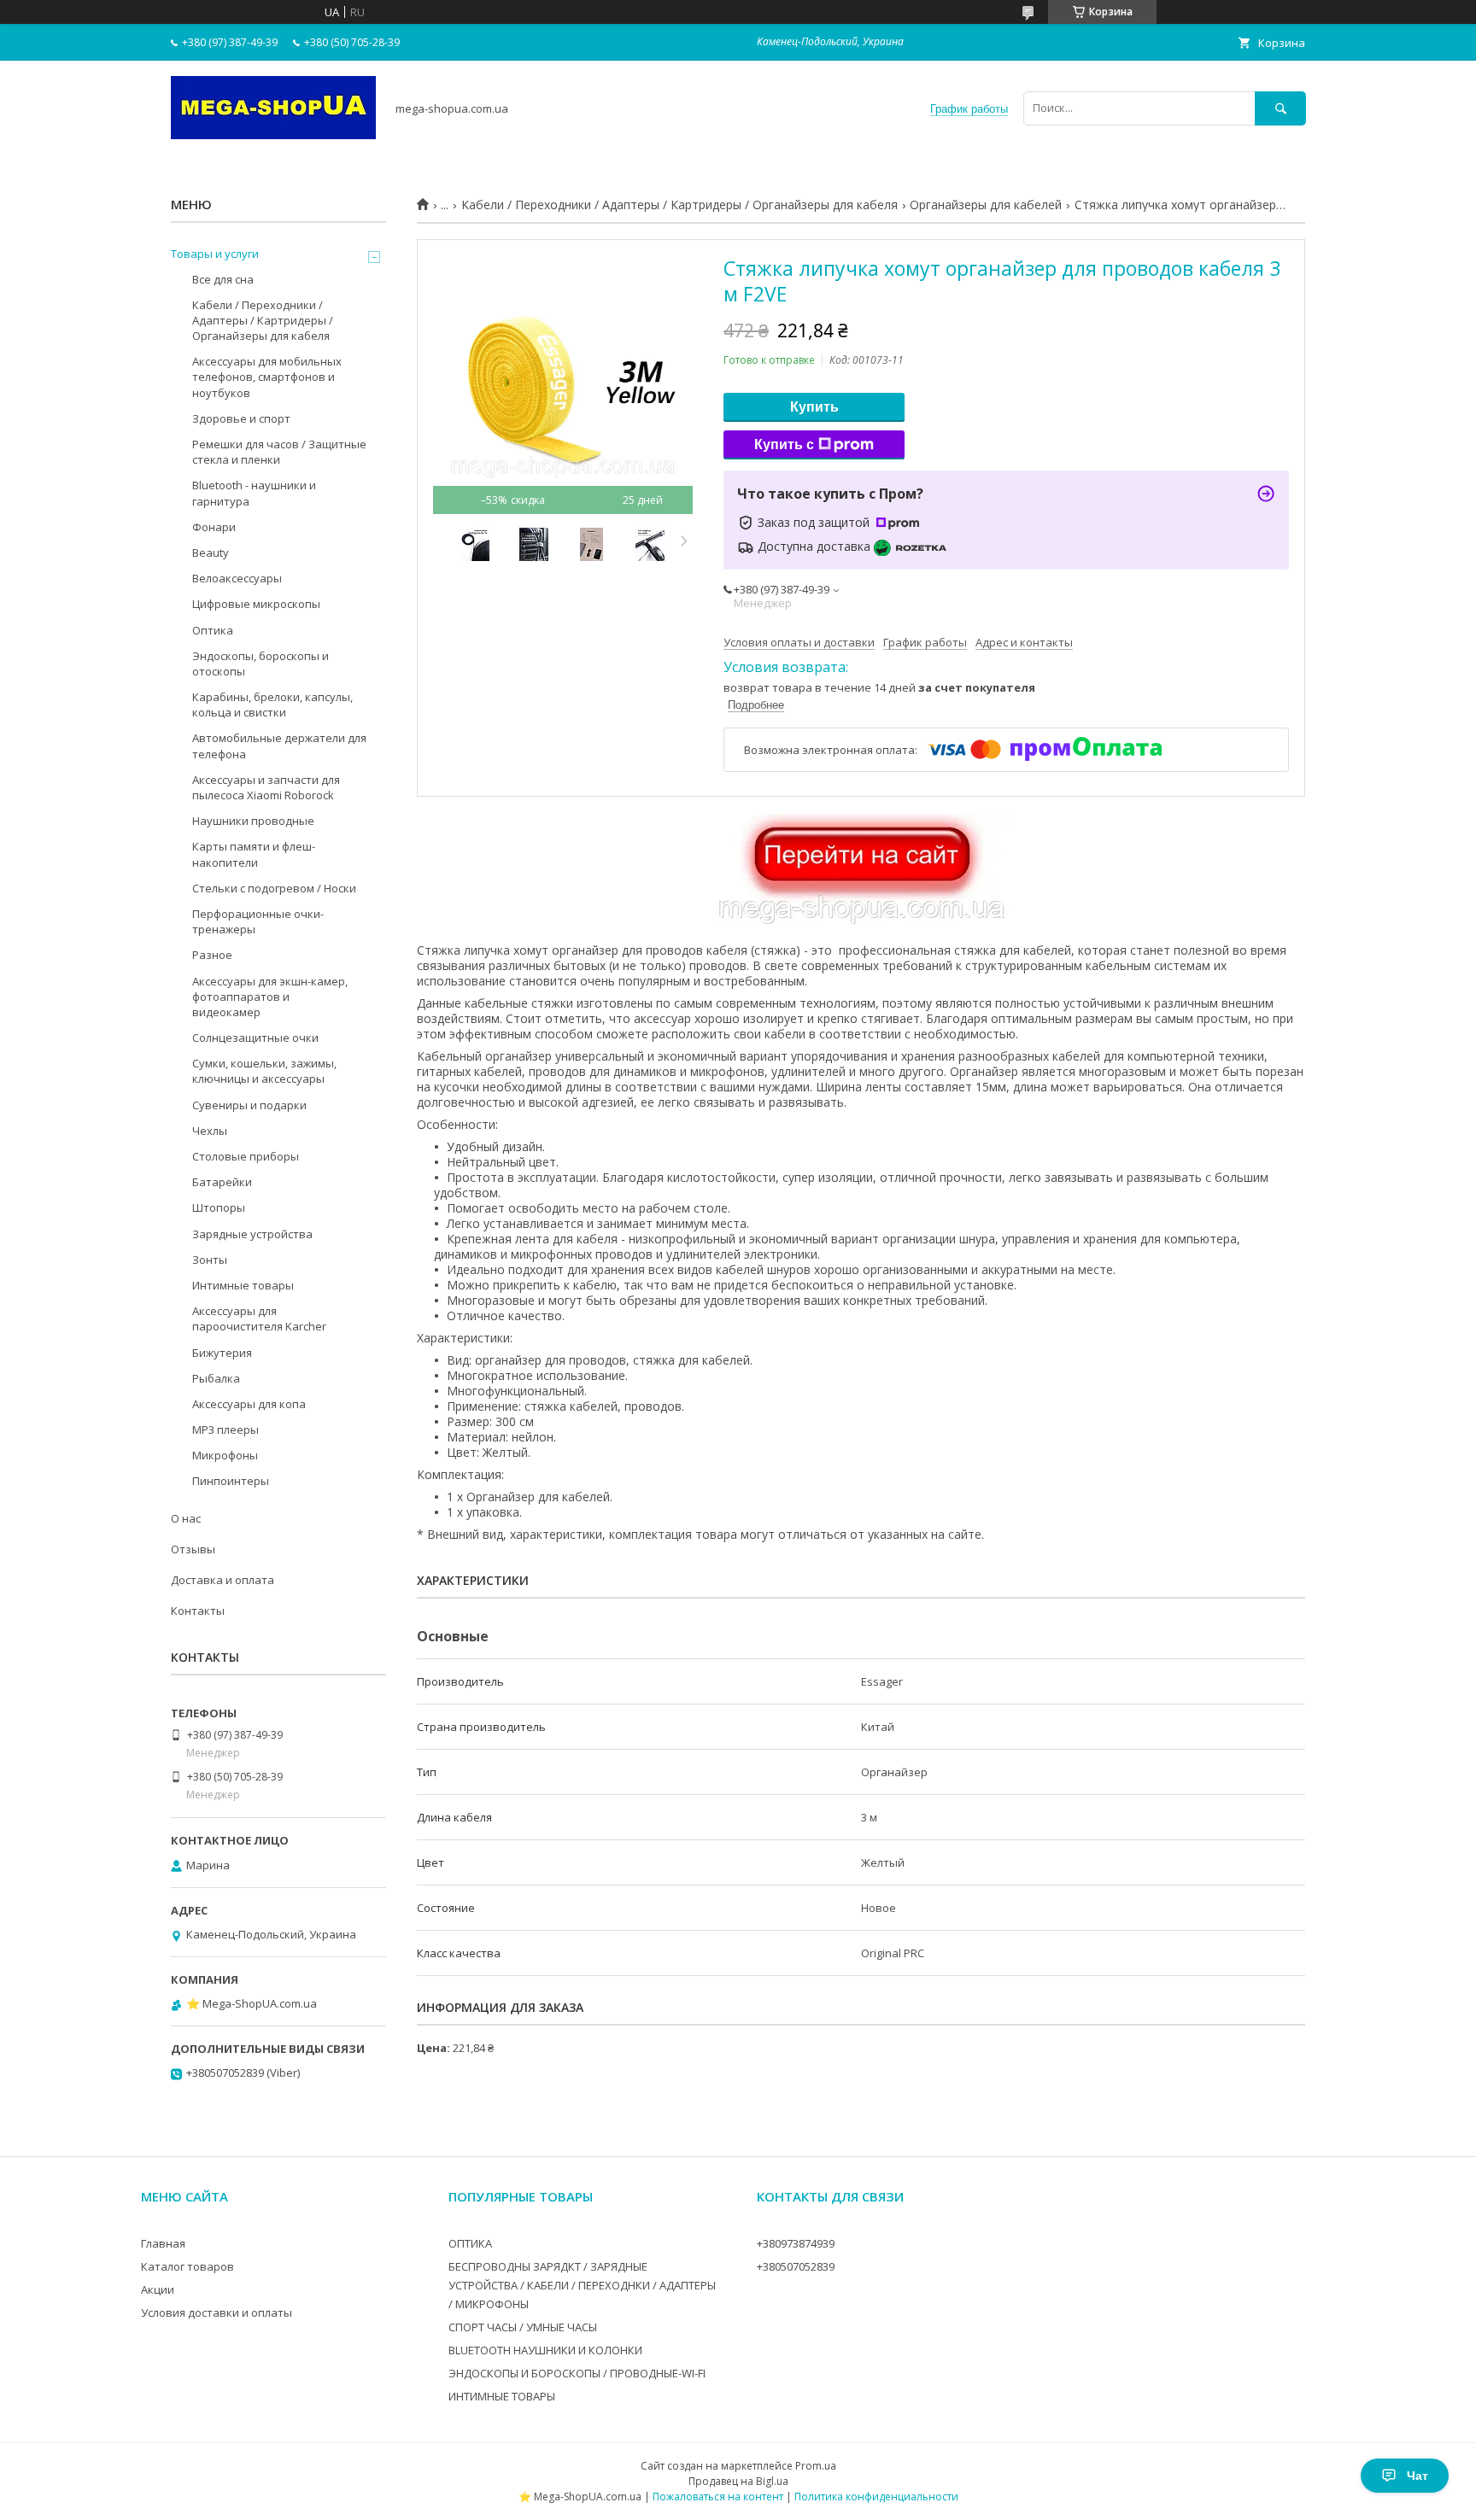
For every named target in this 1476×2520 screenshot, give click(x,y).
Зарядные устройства (252, 1234)
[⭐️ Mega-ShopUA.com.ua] (273, 135)
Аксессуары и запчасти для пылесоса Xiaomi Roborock (266, 787)
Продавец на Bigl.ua (738, 2481)
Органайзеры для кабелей (986, 205)
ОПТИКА (470, 2243)
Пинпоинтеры (231, 1481)
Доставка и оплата (223, 1580)
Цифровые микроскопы (256, 604)
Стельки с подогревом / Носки (274, 888)
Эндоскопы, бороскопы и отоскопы (261, 664)
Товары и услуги (215, 254)
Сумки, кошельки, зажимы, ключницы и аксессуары (264, 1071)
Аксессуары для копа (249, 1404)
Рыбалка (216, 1378)
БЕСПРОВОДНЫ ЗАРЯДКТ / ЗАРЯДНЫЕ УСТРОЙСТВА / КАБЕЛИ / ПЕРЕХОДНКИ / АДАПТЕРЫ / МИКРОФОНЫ (582, 2285)
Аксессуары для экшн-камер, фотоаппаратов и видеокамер (270, 997)
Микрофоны (225, 1455)
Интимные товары (243, 1285)
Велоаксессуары (237, 578)
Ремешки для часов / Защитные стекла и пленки (279, 452)
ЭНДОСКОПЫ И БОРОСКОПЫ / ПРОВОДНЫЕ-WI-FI (577, 2373)
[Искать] (1280, 108)
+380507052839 (796, 2266)
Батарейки (222, 1182)
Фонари (214, 527)
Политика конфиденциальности (876, 2497)
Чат (1417, 2476)
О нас (186, 1518)
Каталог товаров (187, 2266)
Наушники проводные (253, 821)
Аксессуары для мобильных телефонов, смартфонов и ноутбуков (267, 377)
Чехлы (210, 1131)
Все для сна (223, 279)
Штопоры (219, 1207)
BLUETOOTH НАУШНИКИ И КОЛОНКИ (545, 2350)
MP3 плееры (225, 1430)
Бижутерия (222, 1353)
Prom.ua (816, 2466)
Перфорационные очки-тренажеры (258, 921)
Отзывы (193, 1549)
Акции (158, 2289)
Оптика (213, 630)
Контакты (198, 1611)
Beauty (211, 553)
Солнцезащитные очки (255, 1038)
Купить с (784, 444)
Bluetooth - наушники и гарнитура (254, 493)
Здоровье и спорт (241, 418)
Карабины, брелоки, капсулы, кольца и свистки (272, 705)
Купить (814, 407)
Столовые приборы (246, 1156)
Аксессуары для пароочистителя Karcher (259, 1318)
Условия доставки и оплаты (217, 2312)
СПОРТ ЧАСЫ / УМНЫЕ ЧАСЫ (523, 2327)
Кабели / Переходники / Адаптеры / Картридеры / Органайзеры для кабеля (679, 205)
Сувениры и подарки (249, 1105)
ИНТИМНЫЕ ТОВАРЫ (502, 2396)
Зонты (210, 1260)
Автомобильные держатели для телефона (279, 745)
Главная (163, 2243)
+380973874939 (796, 2243)
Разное (212, 955)
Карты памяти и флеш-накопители (254, 854)
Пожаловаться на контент (718, 2497)
